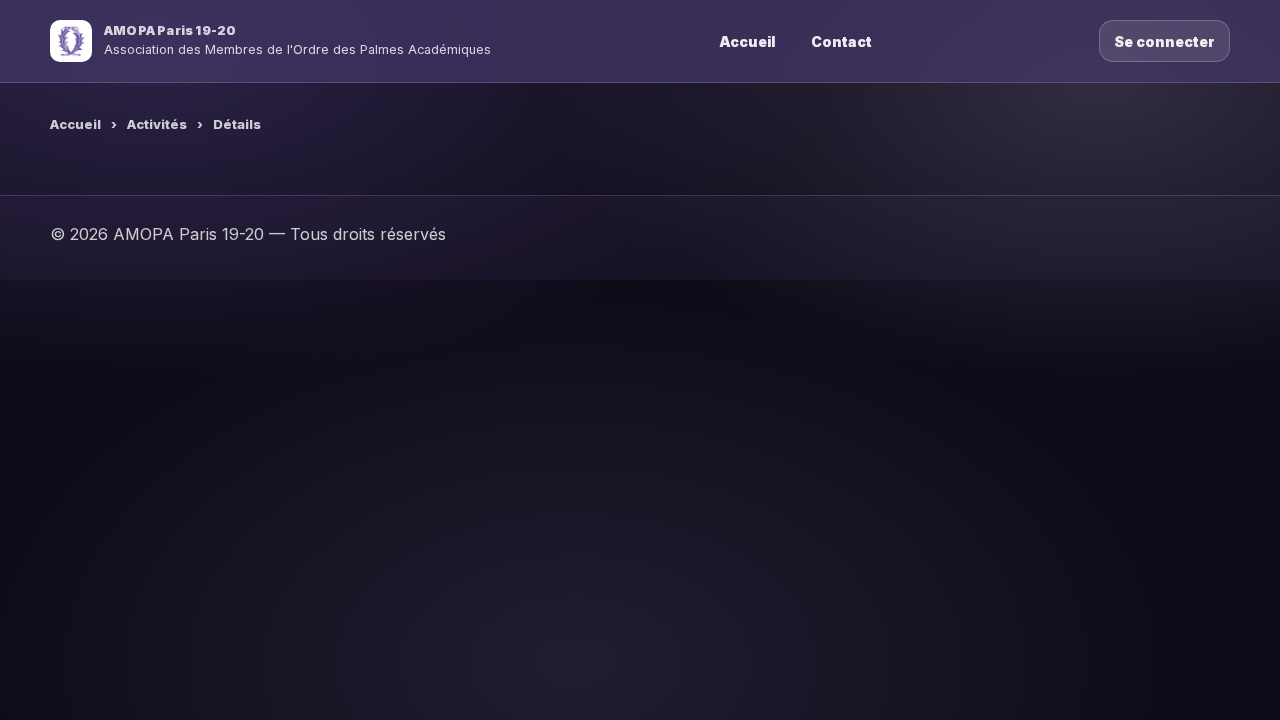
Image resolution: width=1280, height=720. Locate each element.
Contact (841, 41)
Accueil (747, 41)
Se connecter (1164, 41)
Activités (157, 124)
